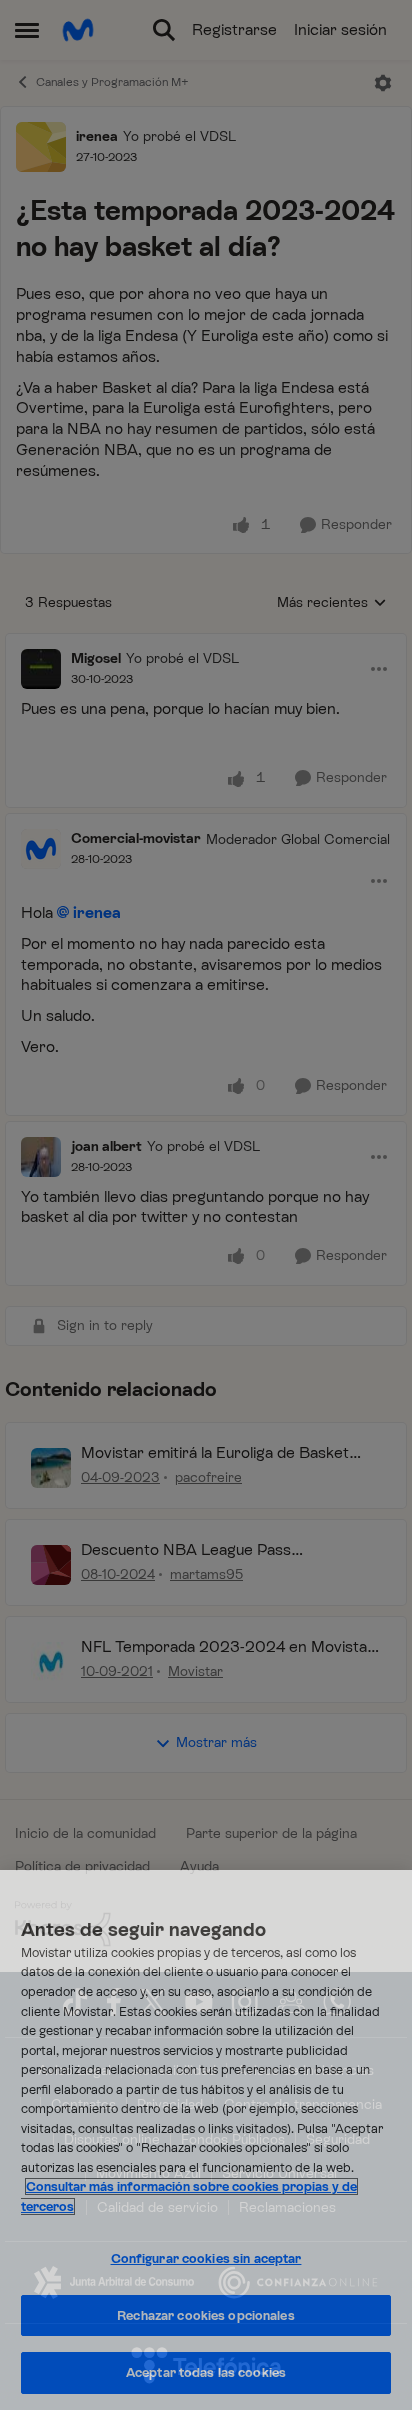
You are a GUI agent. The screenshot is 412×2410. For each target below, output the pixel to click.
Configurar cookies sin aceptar (206, 2258)
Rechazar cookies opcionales (206, 2315)
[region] (206, 2140)
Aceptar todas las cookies (206, 2372)
